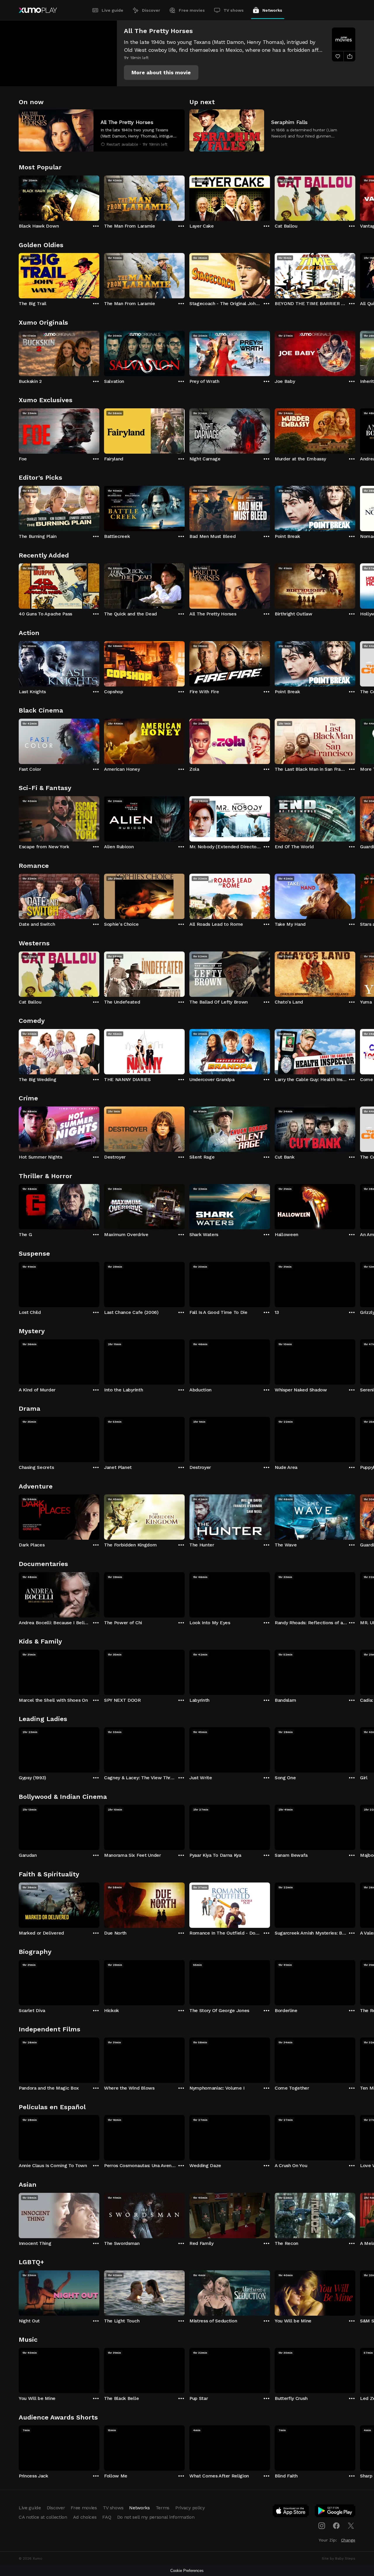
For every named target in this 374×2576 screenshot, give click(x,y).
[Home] (38, 10)
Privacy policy (190, 2508)
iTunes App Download (291, 2512)
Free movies (192, 10)
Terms (163, 2508)
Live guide (112, 10)
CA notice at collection (43, 2517)
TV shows (234, 10)
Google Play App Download (335, 2512)
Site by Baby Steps (338, 2558)
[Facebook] (336, 2526)
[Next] (355, 197)
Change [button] (348, 2540)
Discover (151, 10)
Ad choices (85, 2517)
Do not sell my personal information (156, 2517)
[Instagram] (322, 2526)
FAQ (107, 2517)
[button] (161, 73)
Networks (272, 10)
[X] (351, 2526)
